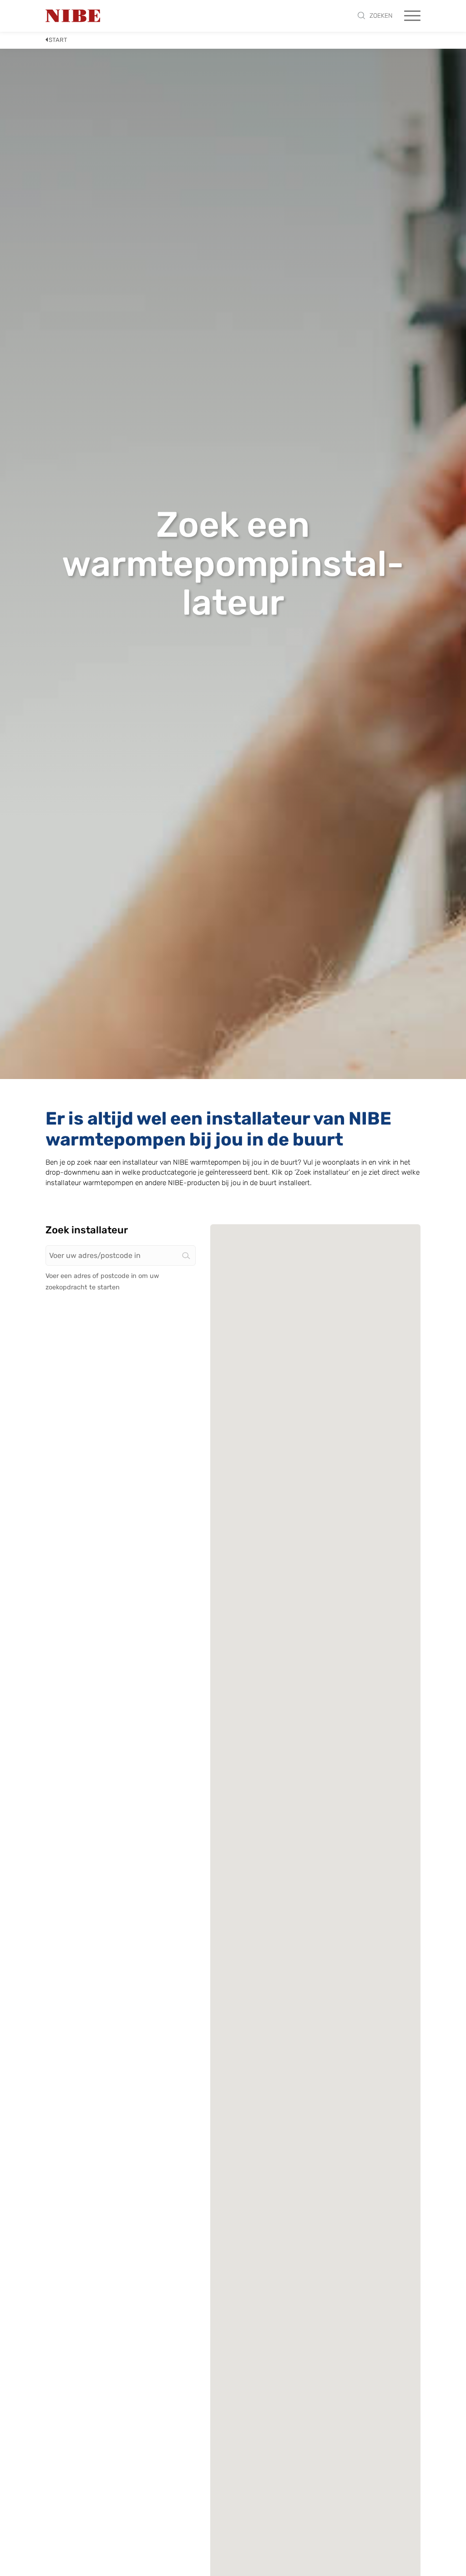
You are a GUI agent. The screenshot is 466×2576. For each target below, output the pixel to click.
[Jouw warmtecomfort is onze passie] (73, 16)
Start (58, 40)
